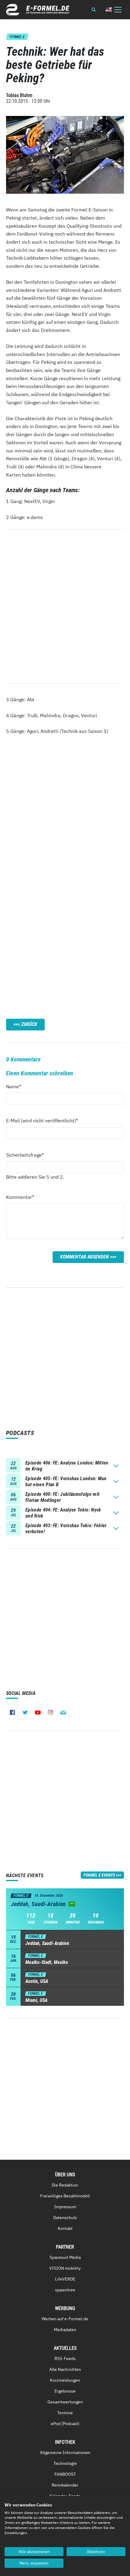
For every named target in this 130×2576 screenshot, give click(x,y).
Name (17, 1086)
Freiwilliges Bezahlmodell (65, 2196)
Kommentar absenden (84, 1257)
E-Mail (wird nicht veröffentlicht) (42, 1120)
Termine (65, 2413)
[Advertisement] (65, 821)
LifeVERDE (65, 2279)
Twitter (25, 1712)
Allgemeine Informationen (65, 2453)
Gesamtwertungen (65, 2402)
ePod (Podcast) (65, 2424)
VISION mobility (65, 2268)
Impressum (65, 2207)
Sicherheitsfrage (25, 1155)
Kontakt (65, 2228)
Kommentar (20, 1197)
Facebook (12, 1712)
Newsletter (63, 1712)
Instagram (50, 1712)
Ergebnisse (65, 2391)
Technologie (65, 2463)
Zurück (29, 1024)
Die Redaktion (65, 2185)
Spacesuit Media (65, 2257)
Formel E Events (99, 1875)
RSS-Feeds (65, 2359)
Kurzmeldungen (65, 2380)
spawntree (65, 2290)
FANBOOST (65, 2474)
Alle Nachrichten (65, 2369)
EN (109, 9)
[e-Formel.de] (38, 10)
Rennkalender (65, 2485)
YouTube (38, 1712)
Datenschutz (65, 2218)
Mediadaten (65, 2330)
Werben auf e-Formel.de (65, 2319)
